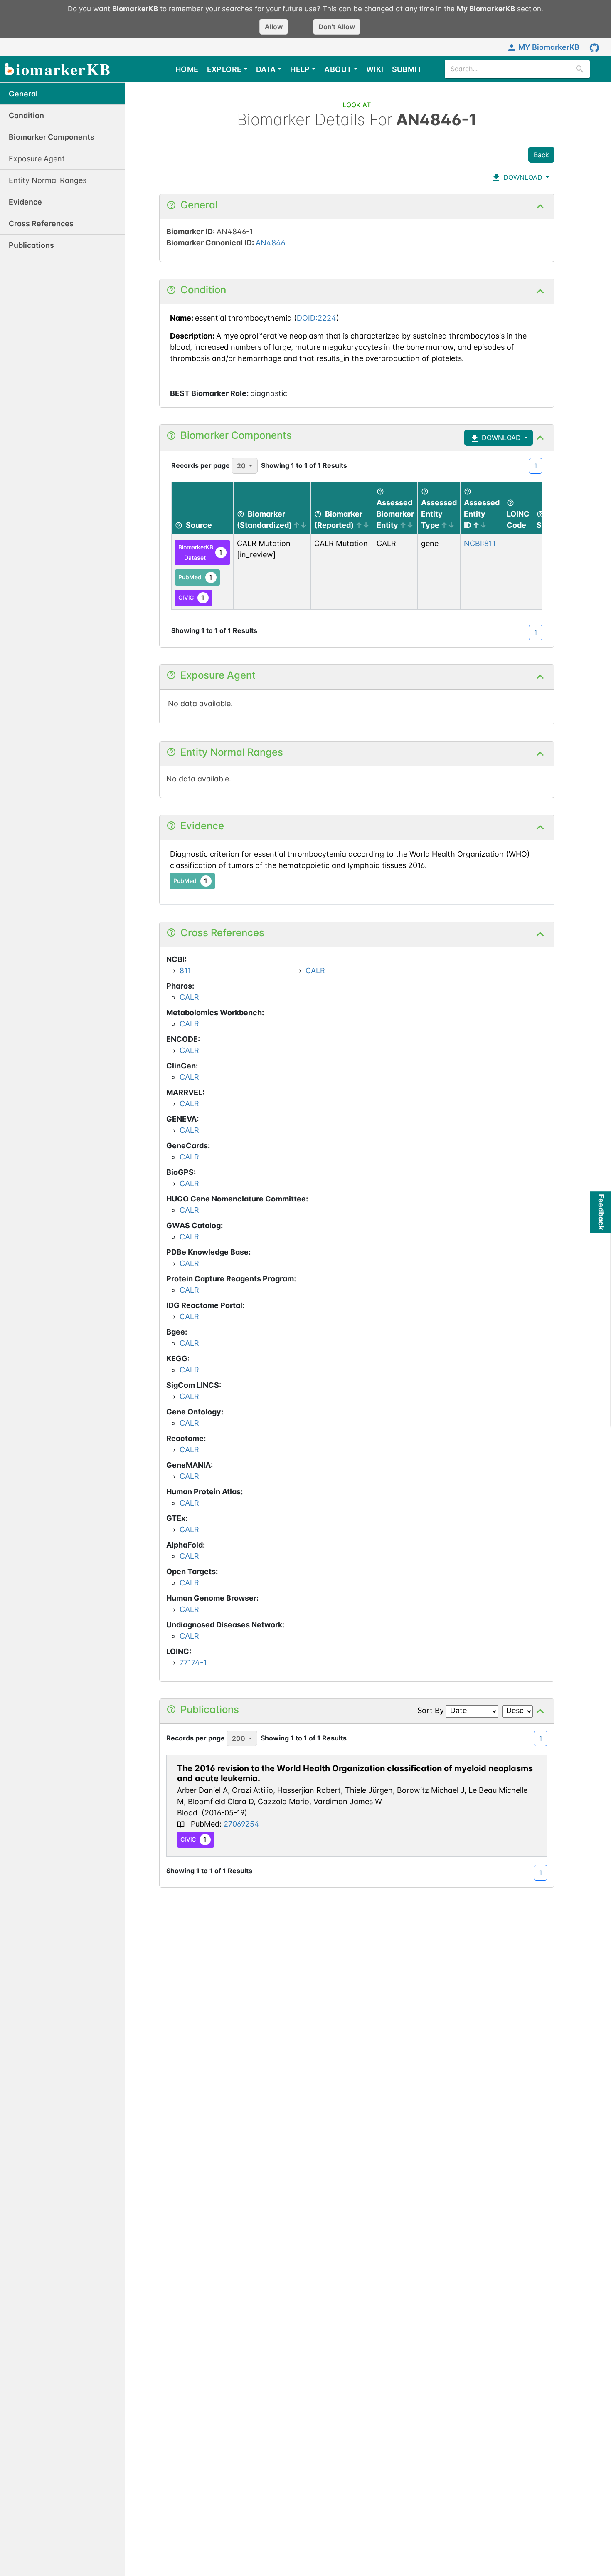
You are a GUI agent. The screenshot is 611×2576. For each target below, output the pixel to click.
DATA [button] (266, 69)
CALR (315, 970)
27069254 (241, 1824)
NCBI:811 (480, 543)
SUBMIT (407, 69)
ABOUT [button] (338, 69)
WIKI (375, 69)
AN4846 (270, 243)
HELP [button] (300, 69)
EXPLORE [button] (224, 69)
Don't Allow (337, 27)
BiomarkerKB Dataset (201, 552)
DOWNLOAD (522, 177)
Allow (274, 27)
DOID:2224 (317, 318)
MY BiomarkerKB (549, 47)
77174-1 (193, 1663)
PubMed (196, 577)
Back (541, 155)
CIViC (192, 598)
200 (239, 1738)
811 (185, 970)
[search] (580, 69)
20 (241, 466)
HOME (187, 69)
